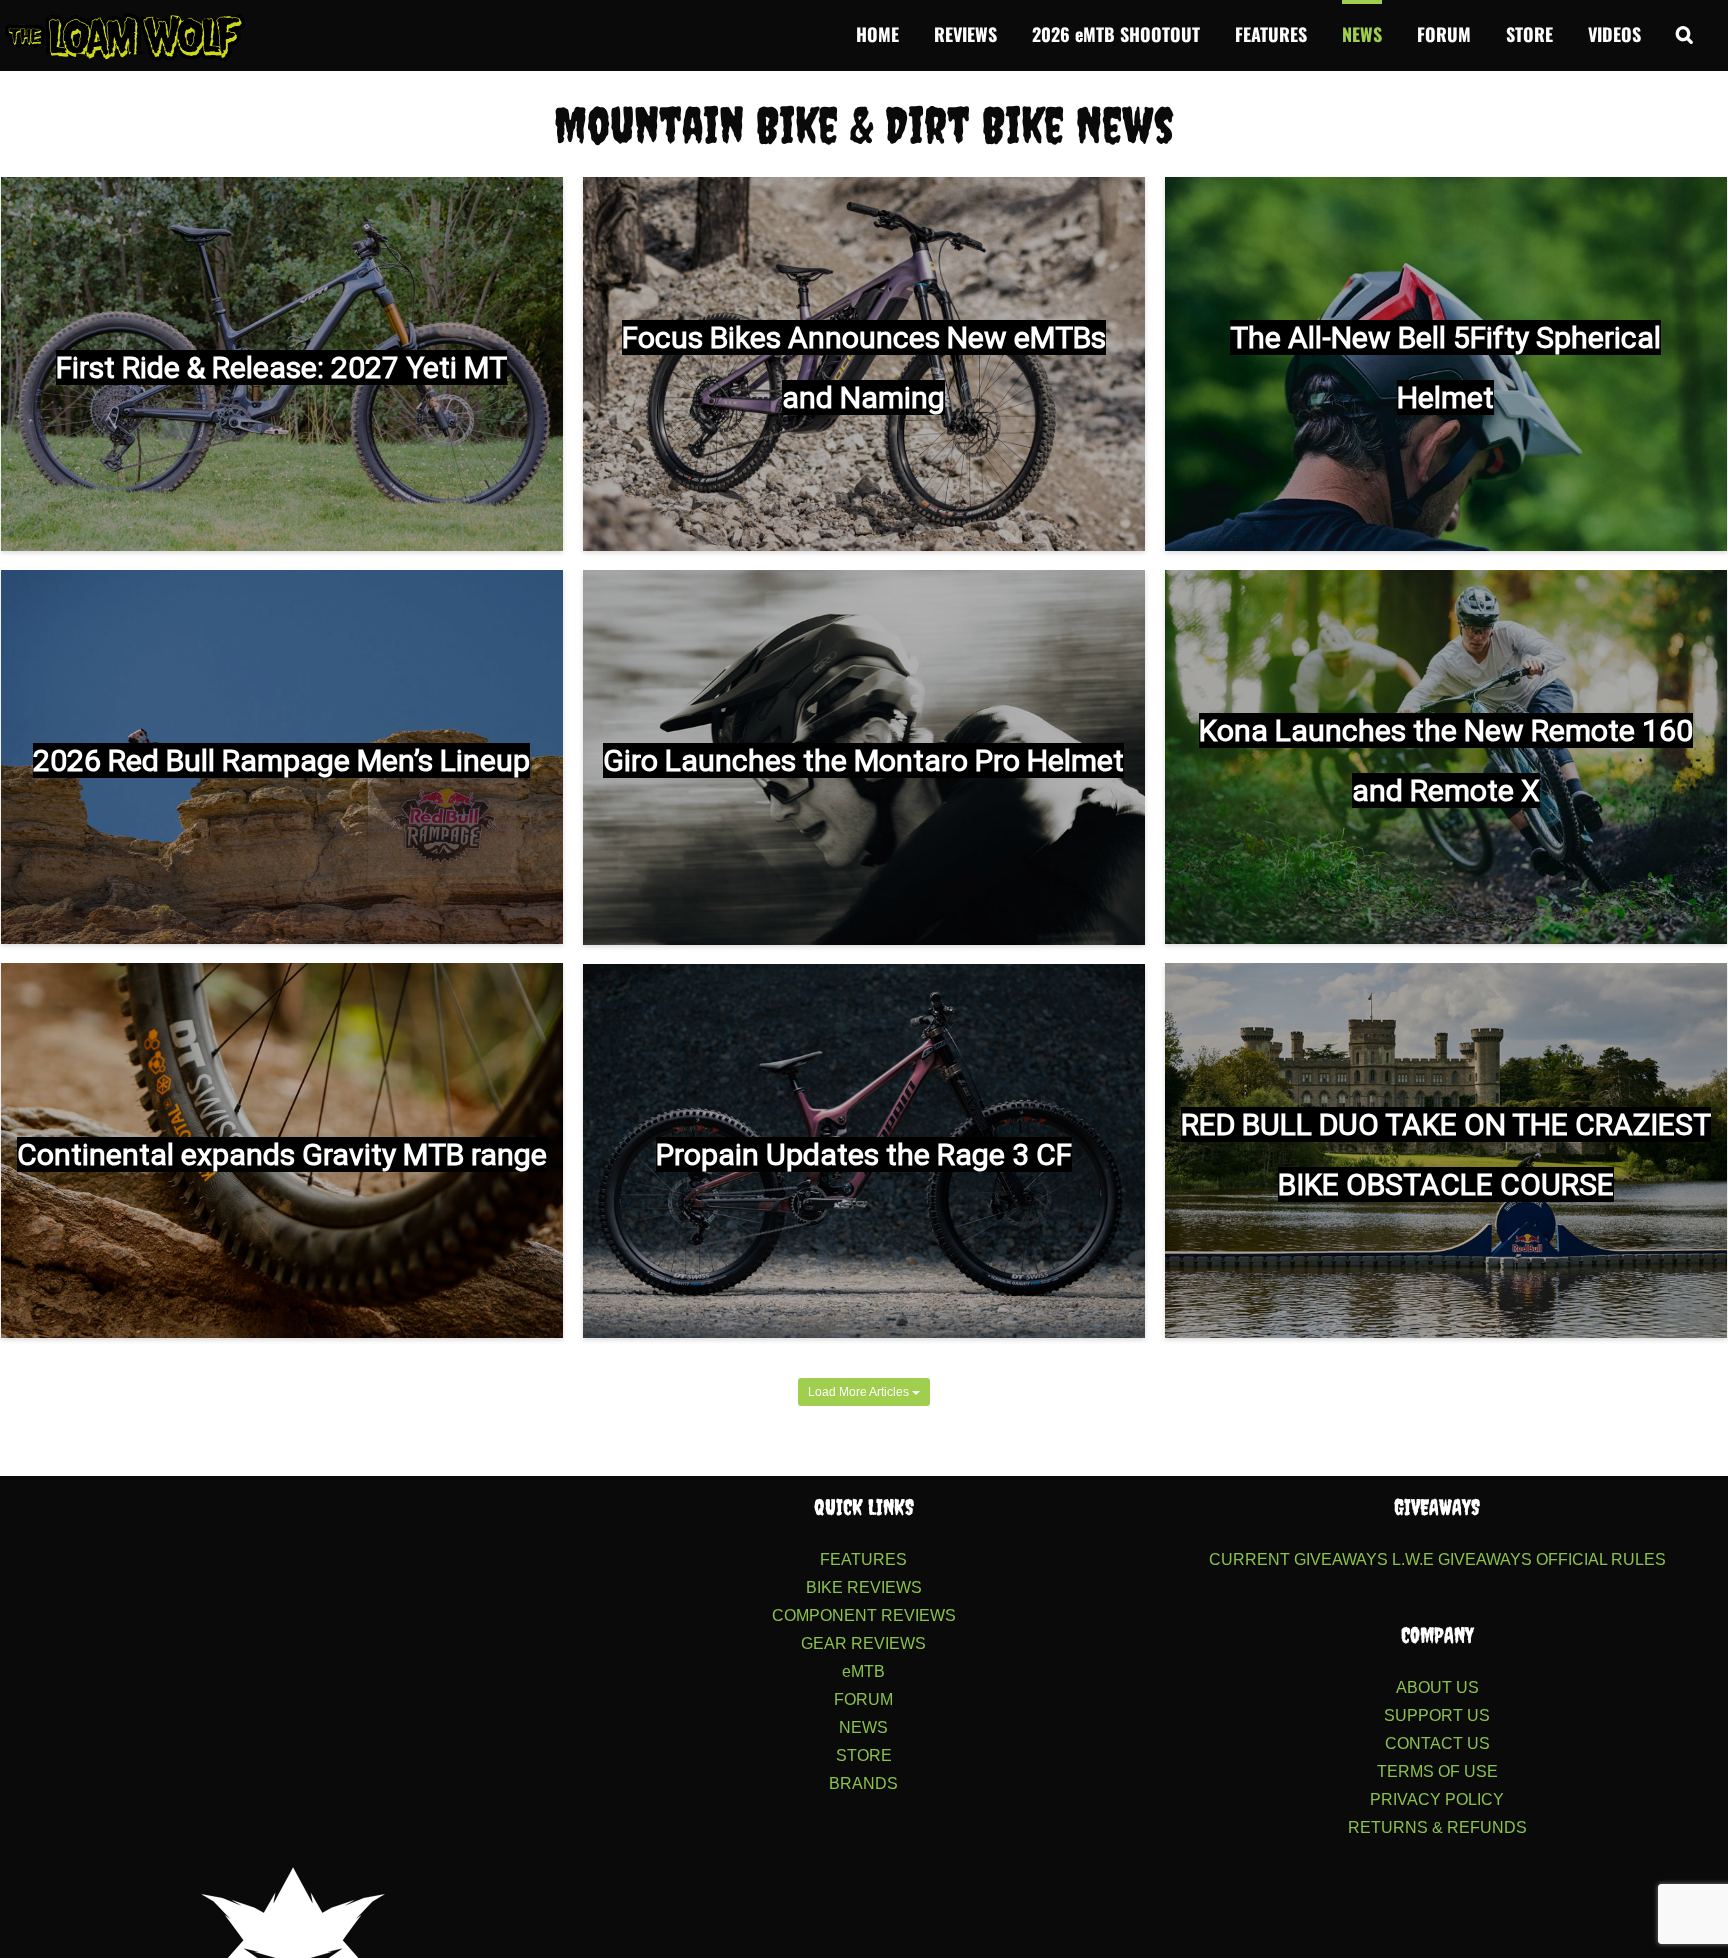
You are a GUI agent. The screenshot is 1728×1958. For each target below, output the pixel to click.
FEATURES (863, 1559)
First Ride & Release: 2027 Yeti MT (281, 367)
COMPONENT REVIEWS (864, 1615)
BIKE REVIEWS (864, 1587)
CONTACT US (1437, 1743)
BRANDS (863, 1783)
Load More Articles (860, 1392)
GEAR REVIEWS (863, 1643)
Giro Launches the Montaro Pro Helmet (863, 760)
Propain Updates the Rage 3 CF (864, 1154)
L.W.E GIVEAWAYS (1462, 1559)
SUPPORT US (1437, 1715)
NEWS (863, 1727)
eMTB (863, 1671)
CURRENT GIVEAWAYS (1298, 1559)
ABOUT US (1437, 1687)
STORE (864, 1755)
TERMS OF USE (1437, 1771)
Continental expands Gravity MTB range (282, 1154)
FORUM (863, 1699)
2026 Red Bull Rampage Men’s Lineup (281, 760)
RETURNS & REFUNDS (1437, 1827)
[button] (1684, 32)
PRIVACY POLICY (1437, 1799)
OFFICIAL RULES (1601, 1559)
